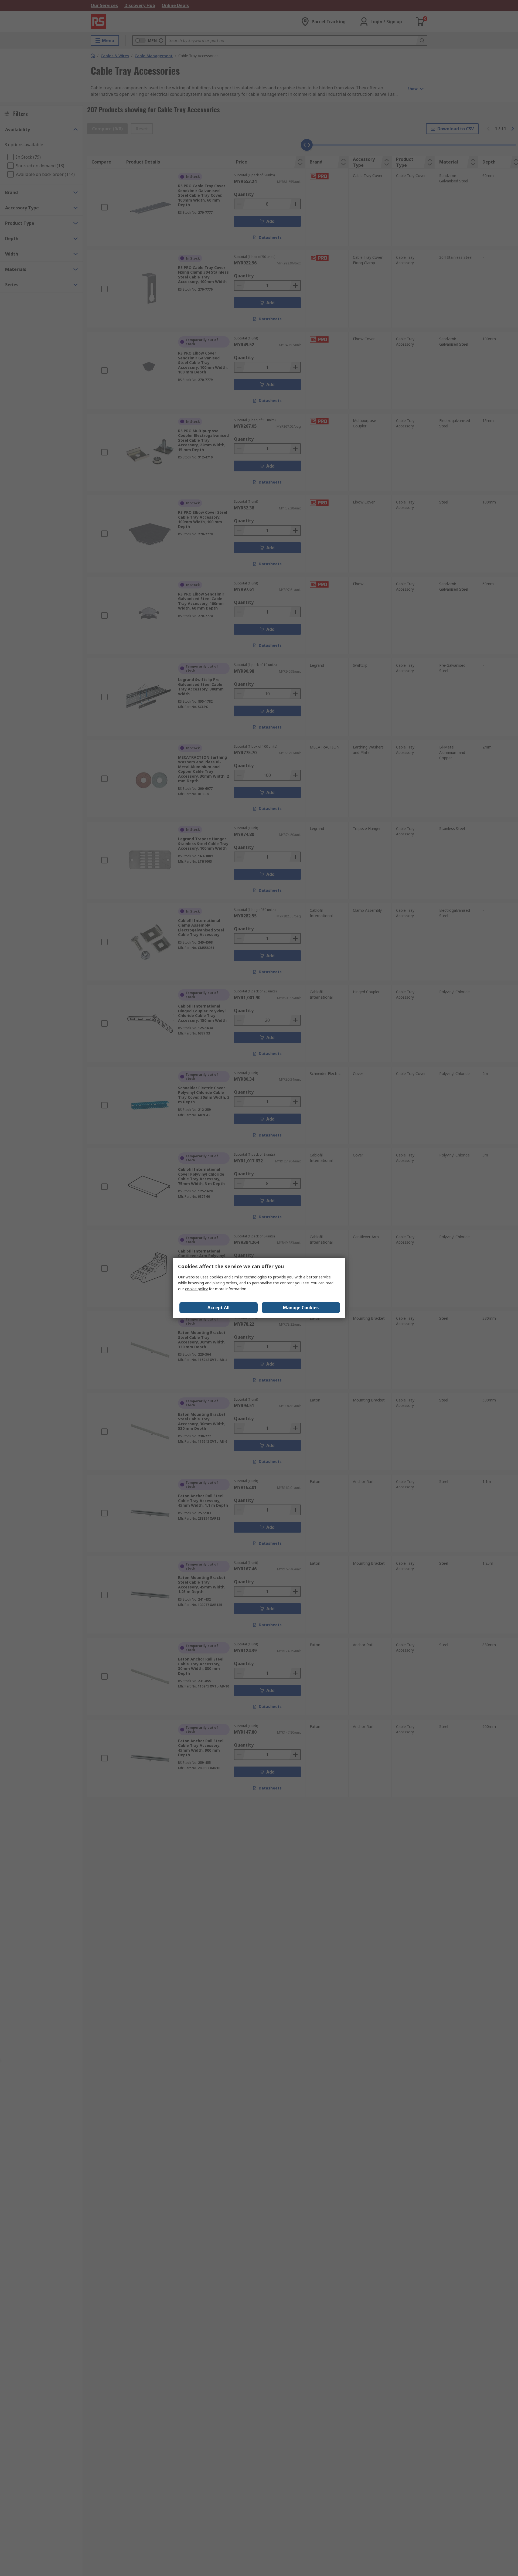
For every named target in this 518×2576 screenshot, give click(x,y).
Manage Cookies (301, 1308)
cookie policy (196, 1289)
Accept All (219, 1308)
